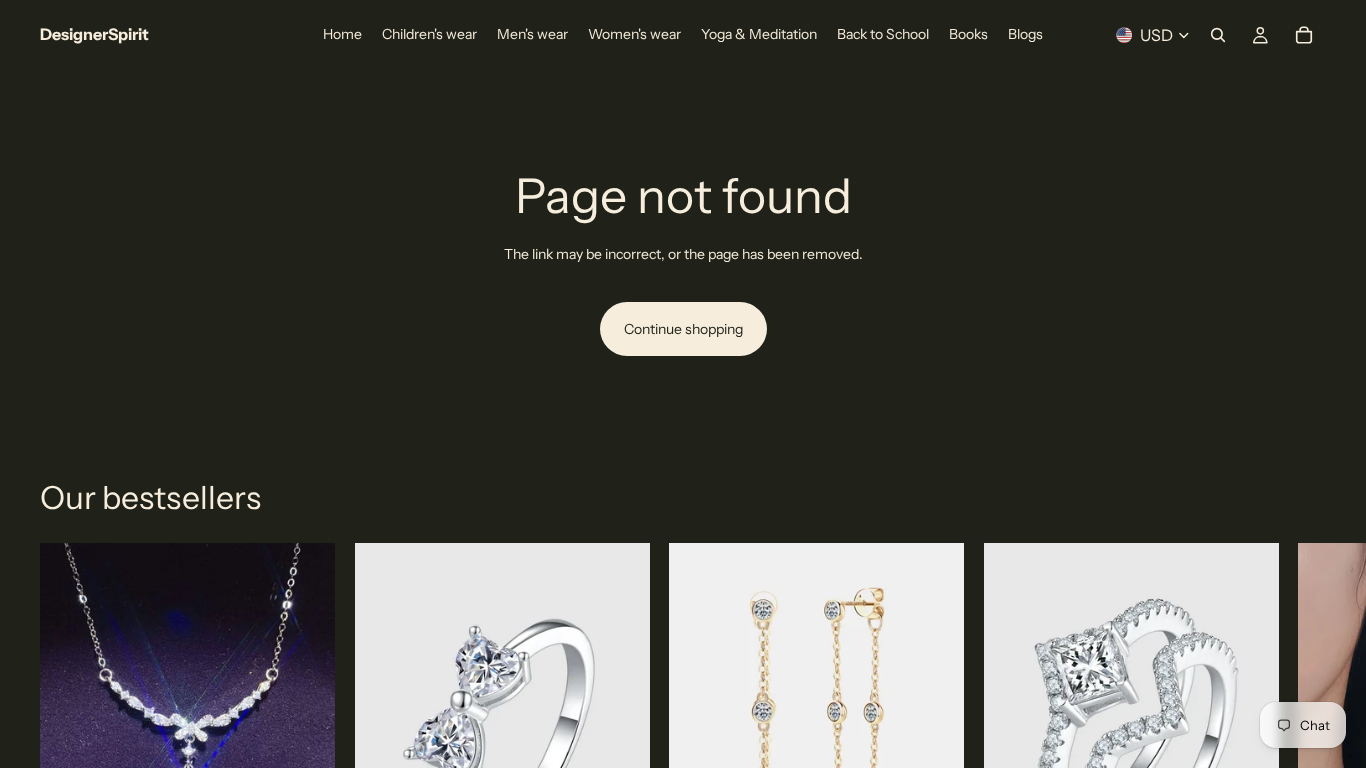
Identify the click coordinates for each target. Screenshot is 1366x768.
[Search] (1218, 35)
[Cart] (1304, 35)
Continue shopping (683, 329)
